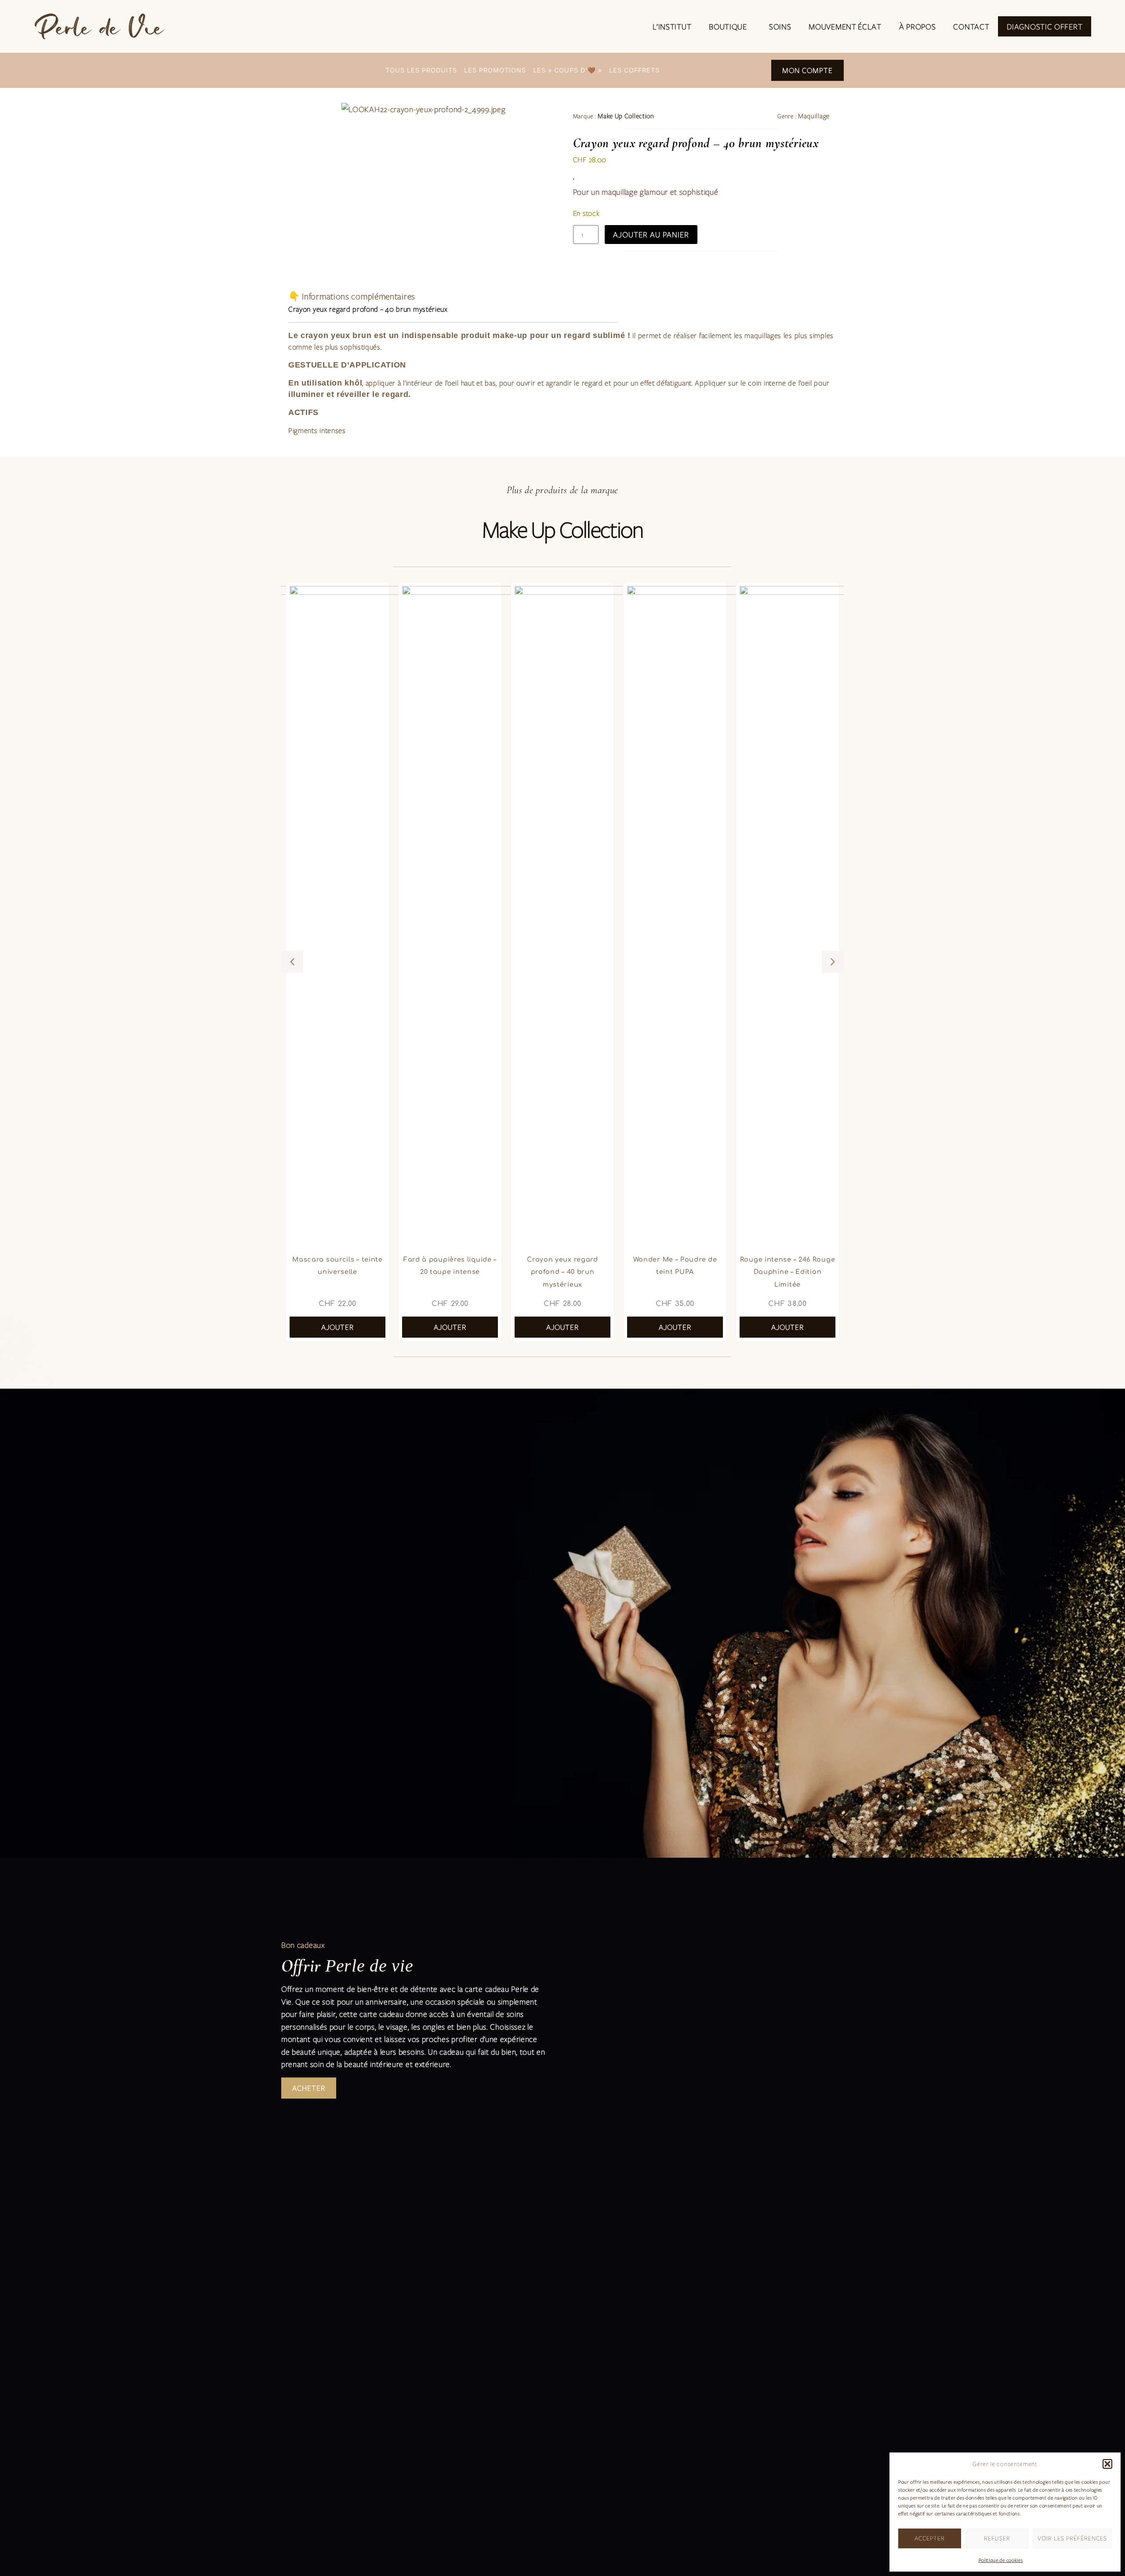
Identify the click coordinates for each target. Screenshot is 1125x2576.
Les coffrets (634, 70)
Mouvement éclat (845, 26)
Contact (971, 26)
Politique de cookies (1001, 2560)
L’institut (672, 26)
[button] (1107, 2464)
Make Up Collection (626, 116)
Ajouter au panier (651, 234)
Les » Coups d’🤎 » (568, 70)
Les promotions (495, 70)
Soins (780, 26)
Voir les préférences (1072, 2538)
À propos (918, 26)
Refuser (997, 2538)
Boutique (728, 26)
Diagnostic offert (1045, 26)
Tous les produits (421, 70)
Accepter (930, 2538)
